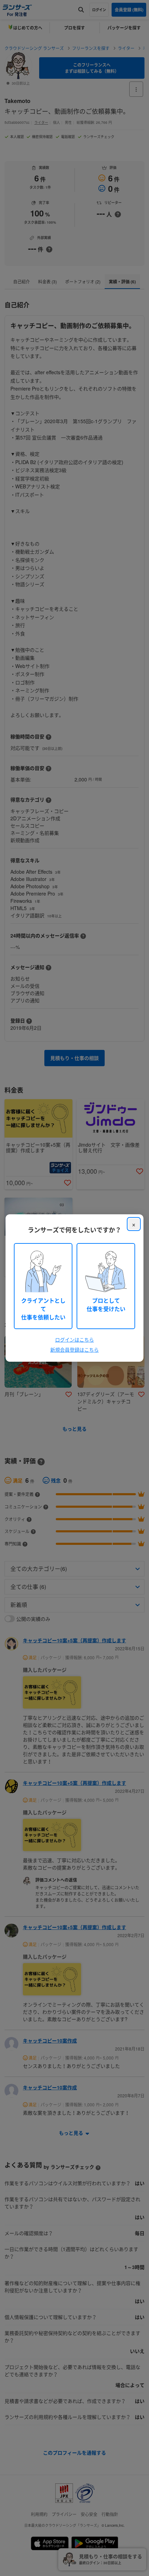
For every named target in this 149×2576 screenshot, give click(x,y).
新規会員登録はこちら (74, 1350)
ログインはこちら (74, 1340)
